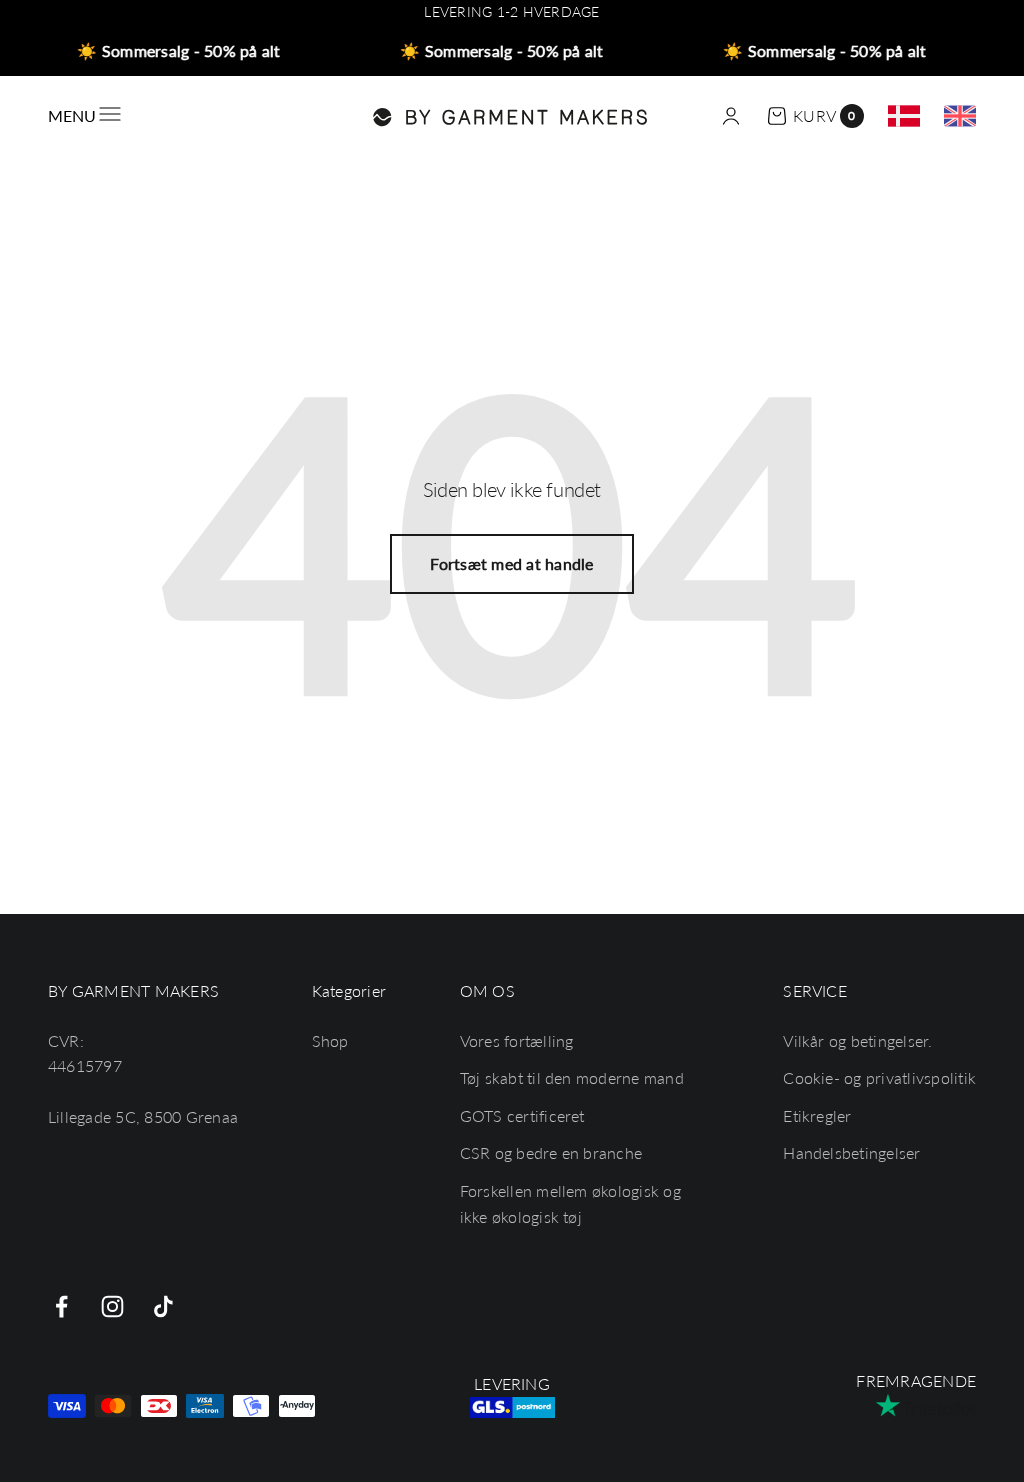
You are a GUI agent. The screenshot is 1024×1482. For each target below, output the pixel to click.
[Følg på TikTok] (163, 1306)
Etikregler (817, 1115)
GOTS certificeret (522, 1115)
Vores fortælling (517, 1040)
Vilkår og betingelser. (857, 1040)
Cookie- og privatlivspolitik (879, 1077)
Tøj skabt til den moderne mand (572, 1077)
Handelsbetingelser (851, 1152)
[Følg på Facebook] (61, 1306)
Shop (330, 1040)
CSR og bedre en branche (551, 1152)
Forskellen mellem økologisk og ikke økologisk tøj (570, 1203)
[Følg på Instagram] (112, 1306)
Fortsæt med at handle (511, 563)
